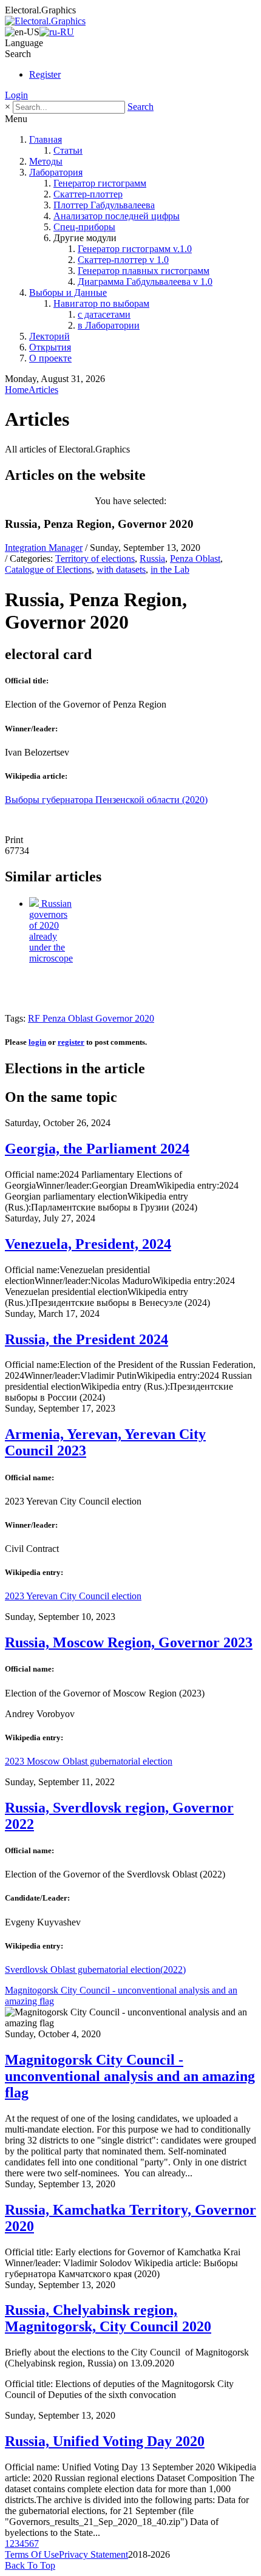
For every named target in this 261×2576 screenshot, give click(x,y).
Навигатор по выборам (101, 303)
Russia (152, 559)
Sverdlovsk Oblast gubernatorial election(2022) (95, 1970)
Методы (46, 161)
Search (141, 107)
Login (16, 95)
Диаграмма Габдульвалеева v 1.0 (145, 282)
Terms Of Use (32, 2554)
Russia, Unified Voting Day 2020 (105, 2441)
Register (45, 74)
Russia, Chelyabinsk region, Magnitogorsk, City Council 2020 (108, 2318)
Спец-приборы (84, 227)
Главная (46, 139)
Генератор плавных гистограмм (144, 271)
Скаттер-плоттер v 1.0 (123, 260)
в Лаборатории (109, 325)
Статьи (68, 150)
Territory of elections (95, 559)
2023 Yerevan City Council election (73, 1596)
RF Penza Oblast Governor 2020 (91, 1018)
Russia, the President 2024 (86, 1339)
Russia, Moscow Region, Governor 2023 (129, 1642)
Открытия (50, 347)
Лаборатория (56, 172)
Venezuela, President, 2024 (88, 1244)
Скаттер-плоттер (88, 194)
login (37, 1042)
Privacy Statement (93, 2554)
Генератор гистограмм (100, 183)
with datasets (121, 569)
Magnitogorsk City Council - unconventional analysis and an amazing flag (130, 2076)
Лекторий (49, 336)
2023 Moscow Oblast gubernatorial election (89, 1761)
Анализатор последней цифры (117, 216)
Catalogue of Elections (48, 569)
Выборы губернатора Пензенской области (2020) (106, 800)
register (71, 1042)
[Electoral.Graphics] (45, 21)
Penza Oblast (195, 559)
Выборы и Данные (68, 292)
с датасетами (104, 314)
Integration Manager (44, 548)
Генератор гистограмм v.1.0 (135, 249)
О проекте (50, 358)
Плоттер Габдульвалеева (104, 205)
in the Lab (170, 569)
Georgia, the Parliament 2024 (97, 1149)
